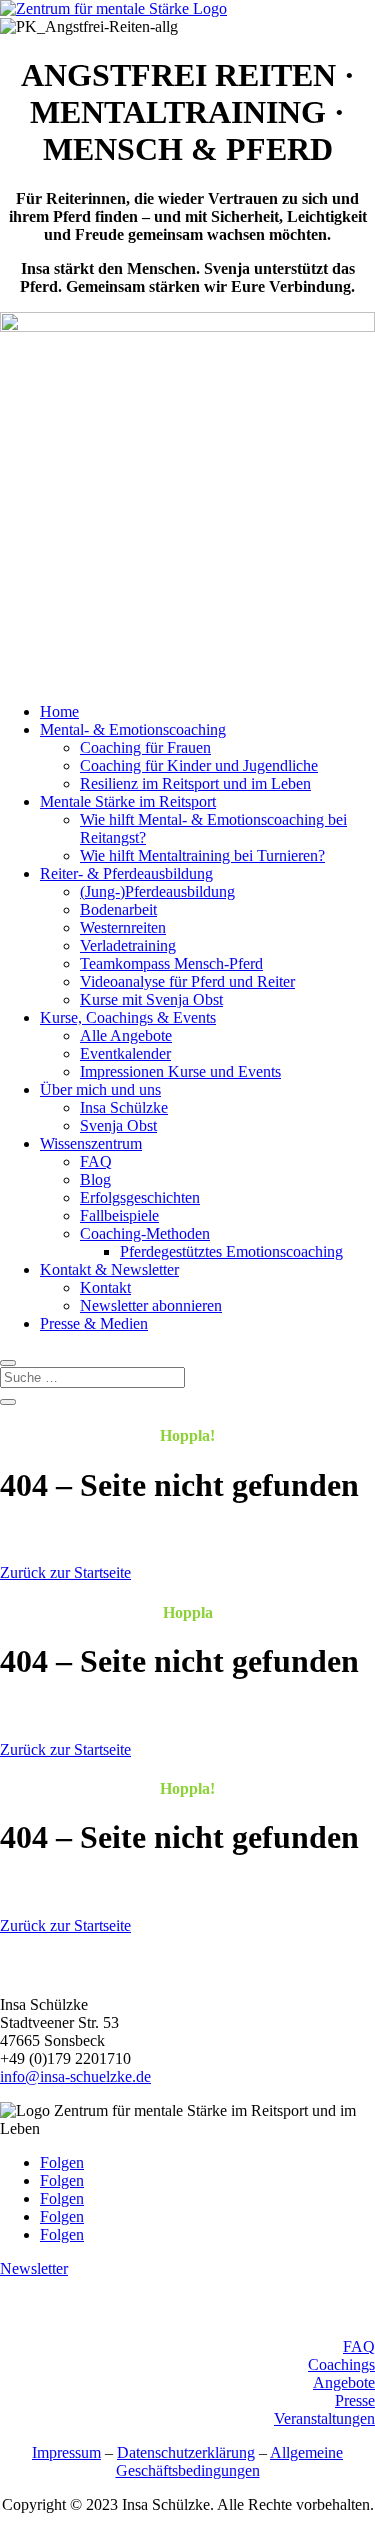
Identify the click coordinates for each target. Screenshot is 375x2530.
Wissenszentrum (91, 1143)
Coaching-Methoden (145, 1233)
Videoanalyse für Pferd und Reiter (187, 981)
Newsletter (34, 2268)
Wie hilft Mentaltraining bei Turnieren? (202, 855)
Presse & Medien (94, 1323)
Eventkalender (125, 1053)
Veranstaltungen (324, 2418)
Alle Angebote (126, 1035)
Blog (95, 1179)
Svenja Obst (118, 1125)
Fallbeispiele (119, 1215)
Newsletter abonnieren (151, 1305)
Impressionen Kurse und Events (180, 1071)
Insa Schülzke (124, 1107)
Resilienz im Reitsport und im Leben (195, 783)
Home (59, 711)
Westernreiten (123, 927)
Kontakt (105, 1287)
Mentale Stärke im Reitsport (128, 801)
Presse (355, 2400)
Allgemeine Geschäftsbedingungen (230, 2461)
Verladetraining (128, 945)
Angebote (344, 2382)
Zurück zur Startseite (65, 1572)
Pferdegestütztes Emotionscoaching (231, 1251)
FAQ (96, 1161)
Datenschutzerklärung (186, 2452)
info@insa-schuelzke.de (75, 2076)
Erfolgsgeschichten (140, 1197)
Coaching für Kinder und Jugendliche (199, 765)
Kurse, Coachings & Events (128, 1017)
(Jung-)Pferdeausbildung (157, 891)
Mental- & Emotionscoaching (133, 729)
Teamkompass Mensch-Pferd (171, 963)
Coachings (341, 2364)
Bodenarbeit (118, 909)
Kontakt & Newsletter (109, 1269)
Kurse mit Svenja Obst (151, 999)
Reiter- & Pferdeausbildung (126, 873)
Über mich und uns (100, 1089)
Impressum (66, 2452)
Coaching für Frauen (145, 747)
